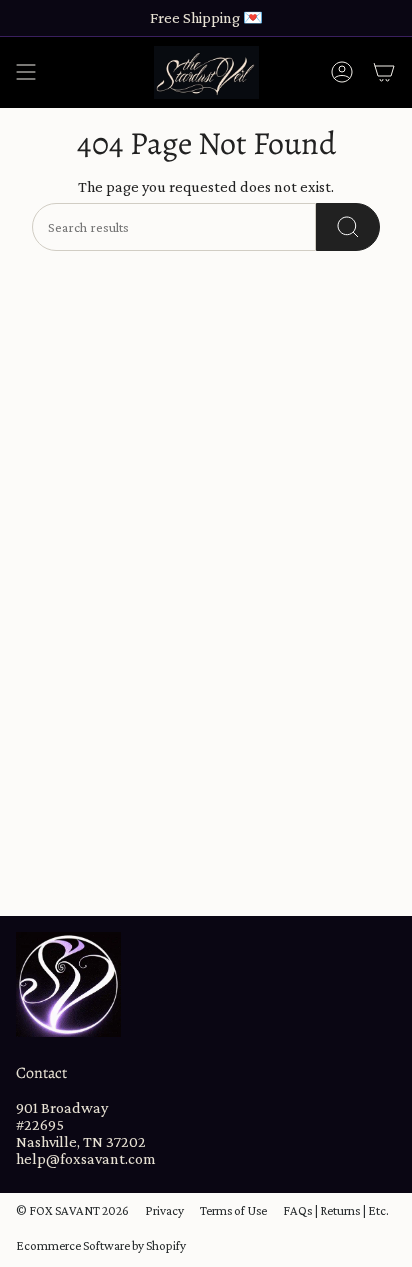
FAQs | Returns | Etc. (336, 1210)
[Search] (348, 227)
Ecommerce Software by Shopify (101, 1245)
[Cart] (384, 72)
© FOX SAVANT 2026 (72, 1210)
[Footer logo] (68, 984)
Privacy (164, 1210)
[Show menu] (26, 72)
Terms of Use (233, 1210)
